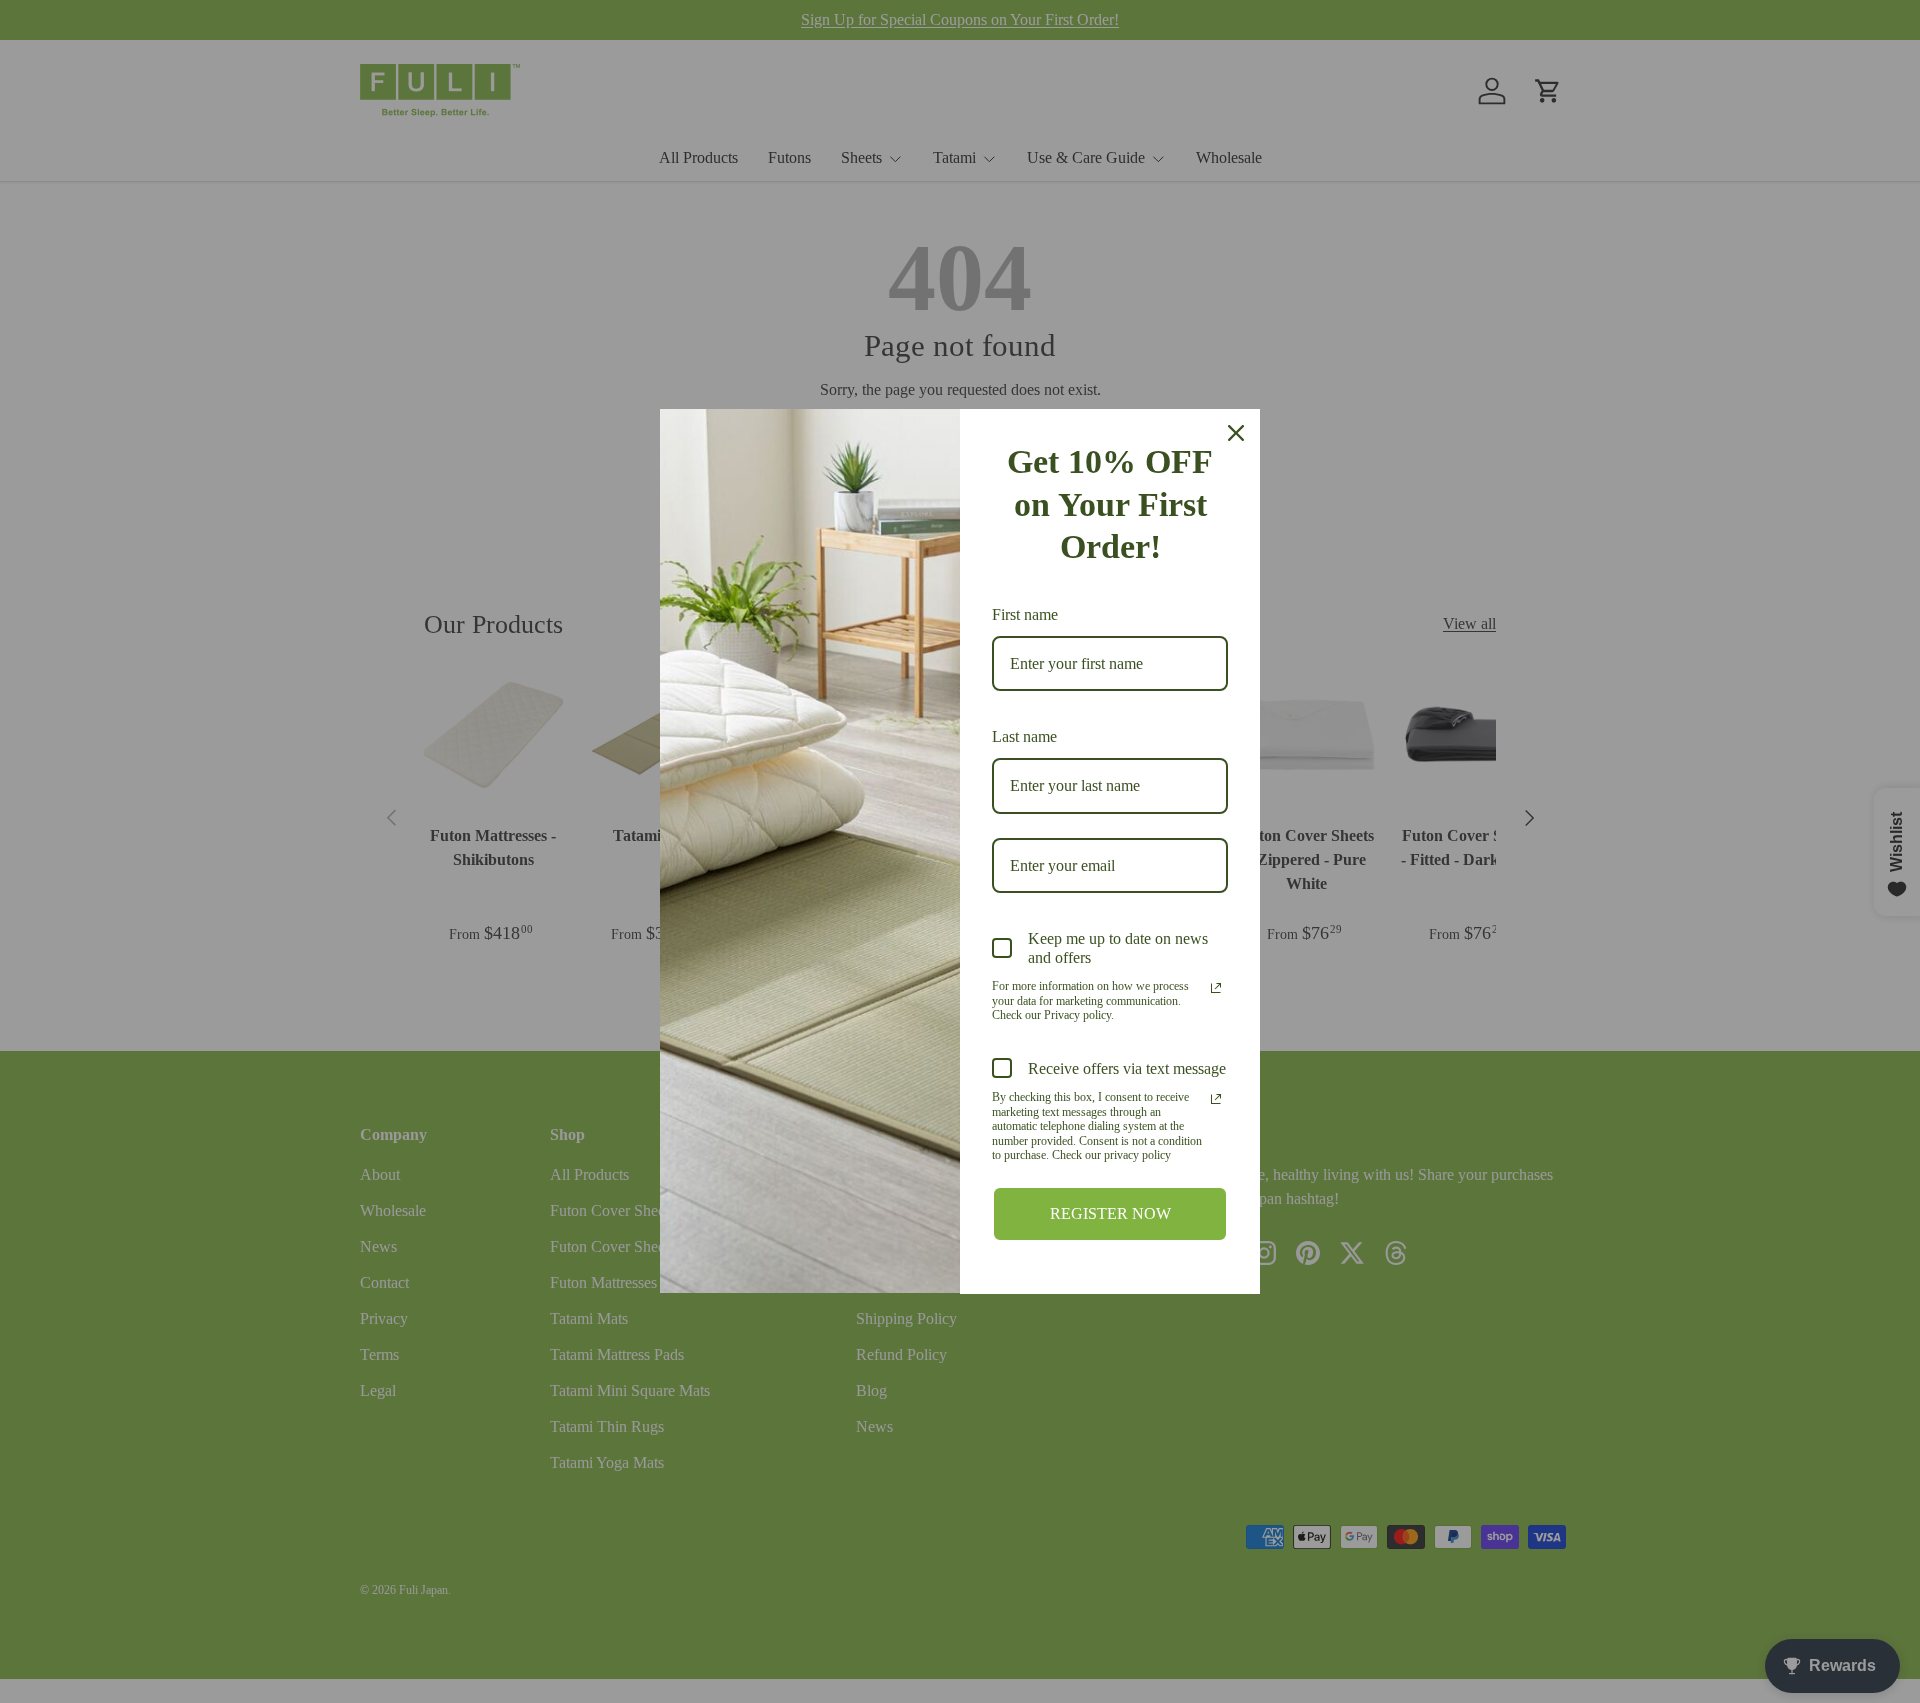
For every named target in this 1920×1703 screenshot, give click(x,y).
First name (1025, 614)
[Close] (1236, 433)
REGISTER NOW (1110, 1213)
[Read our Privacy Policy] (1216, 988)
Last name (1024, 736)
